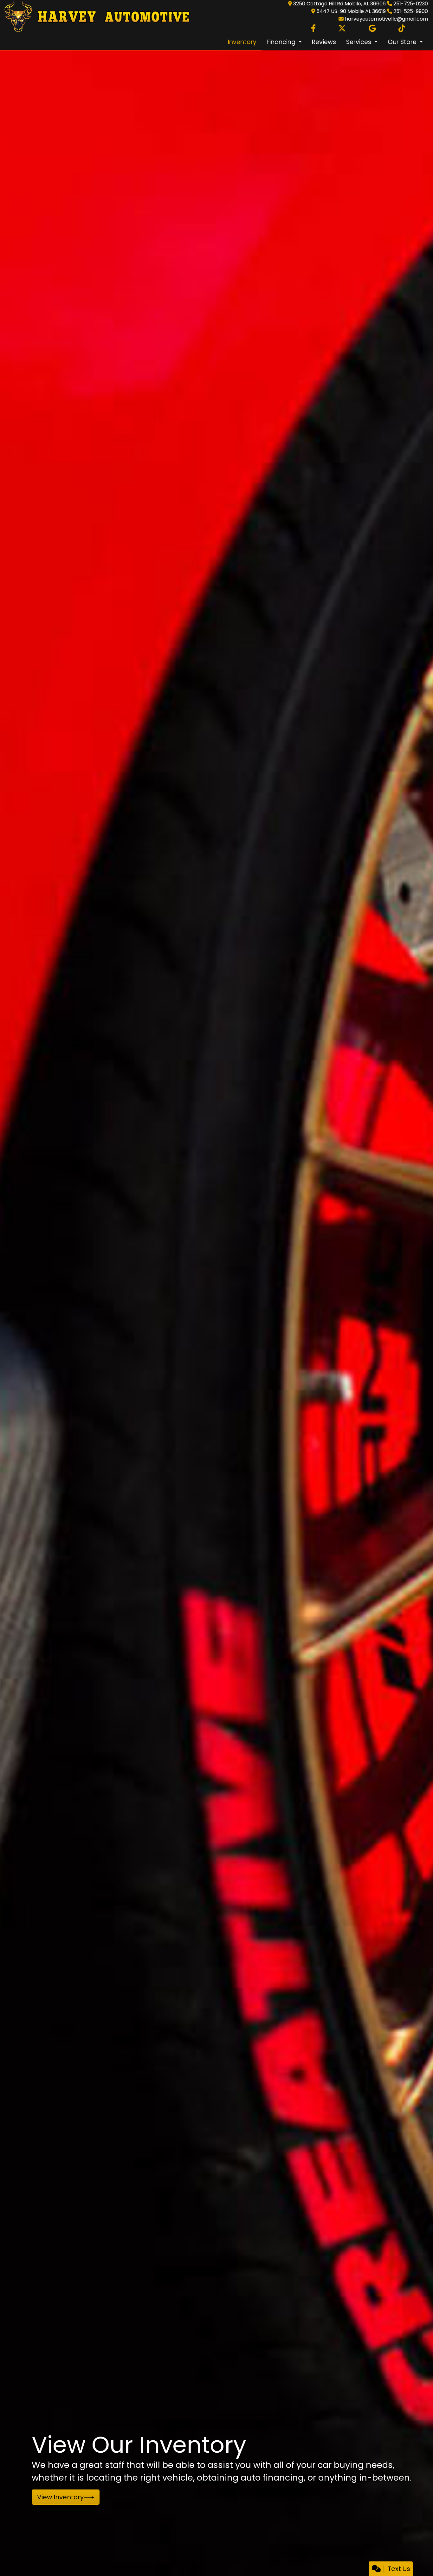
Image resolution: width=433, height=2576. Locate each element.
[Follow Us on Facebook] (313, 29)
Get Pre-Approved (67, 2497)
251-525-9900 (411, 11)
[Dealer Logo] (95, 17)
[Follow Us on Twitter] (342, 29)
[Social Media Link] (402, 29)
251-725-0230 (411, 4)
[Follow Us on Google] (372, 29)
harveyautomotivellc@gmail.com (386, 19)
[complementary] (414, 2557)
